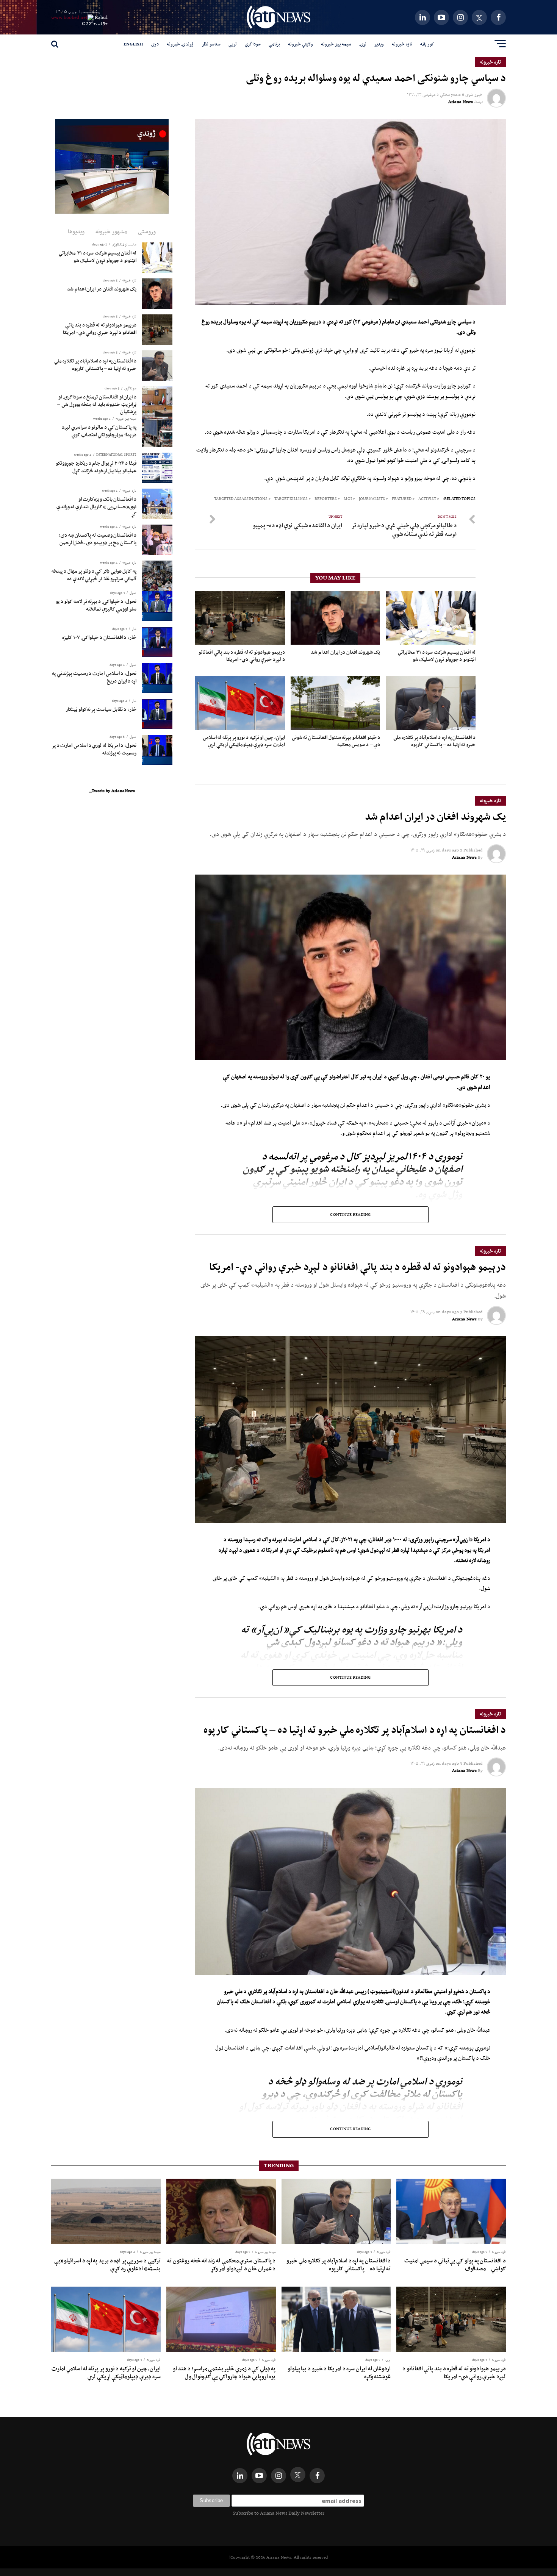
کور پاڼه (427, 44)
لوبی (233, 44)
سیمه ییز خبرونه (336, 44)
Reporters (326, 499)
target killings (291, 499)
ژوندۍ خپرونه (180, 44)
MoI (348, 499)
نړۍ (363, 44)
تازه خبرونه (402, 44)
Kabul (101, 17)
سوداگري (253, 44)
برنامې (274, 44)
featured (402, 499)
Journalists (372, 499)
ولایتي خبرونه (300, 44)
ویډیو (379, 44)
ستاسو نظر (211, 44)
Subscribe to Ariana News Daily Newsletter (278, 2513)
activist (427, 499)
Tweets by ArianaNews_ (112, 790)
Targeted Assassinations (241, 499)
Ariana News (461, 102)
